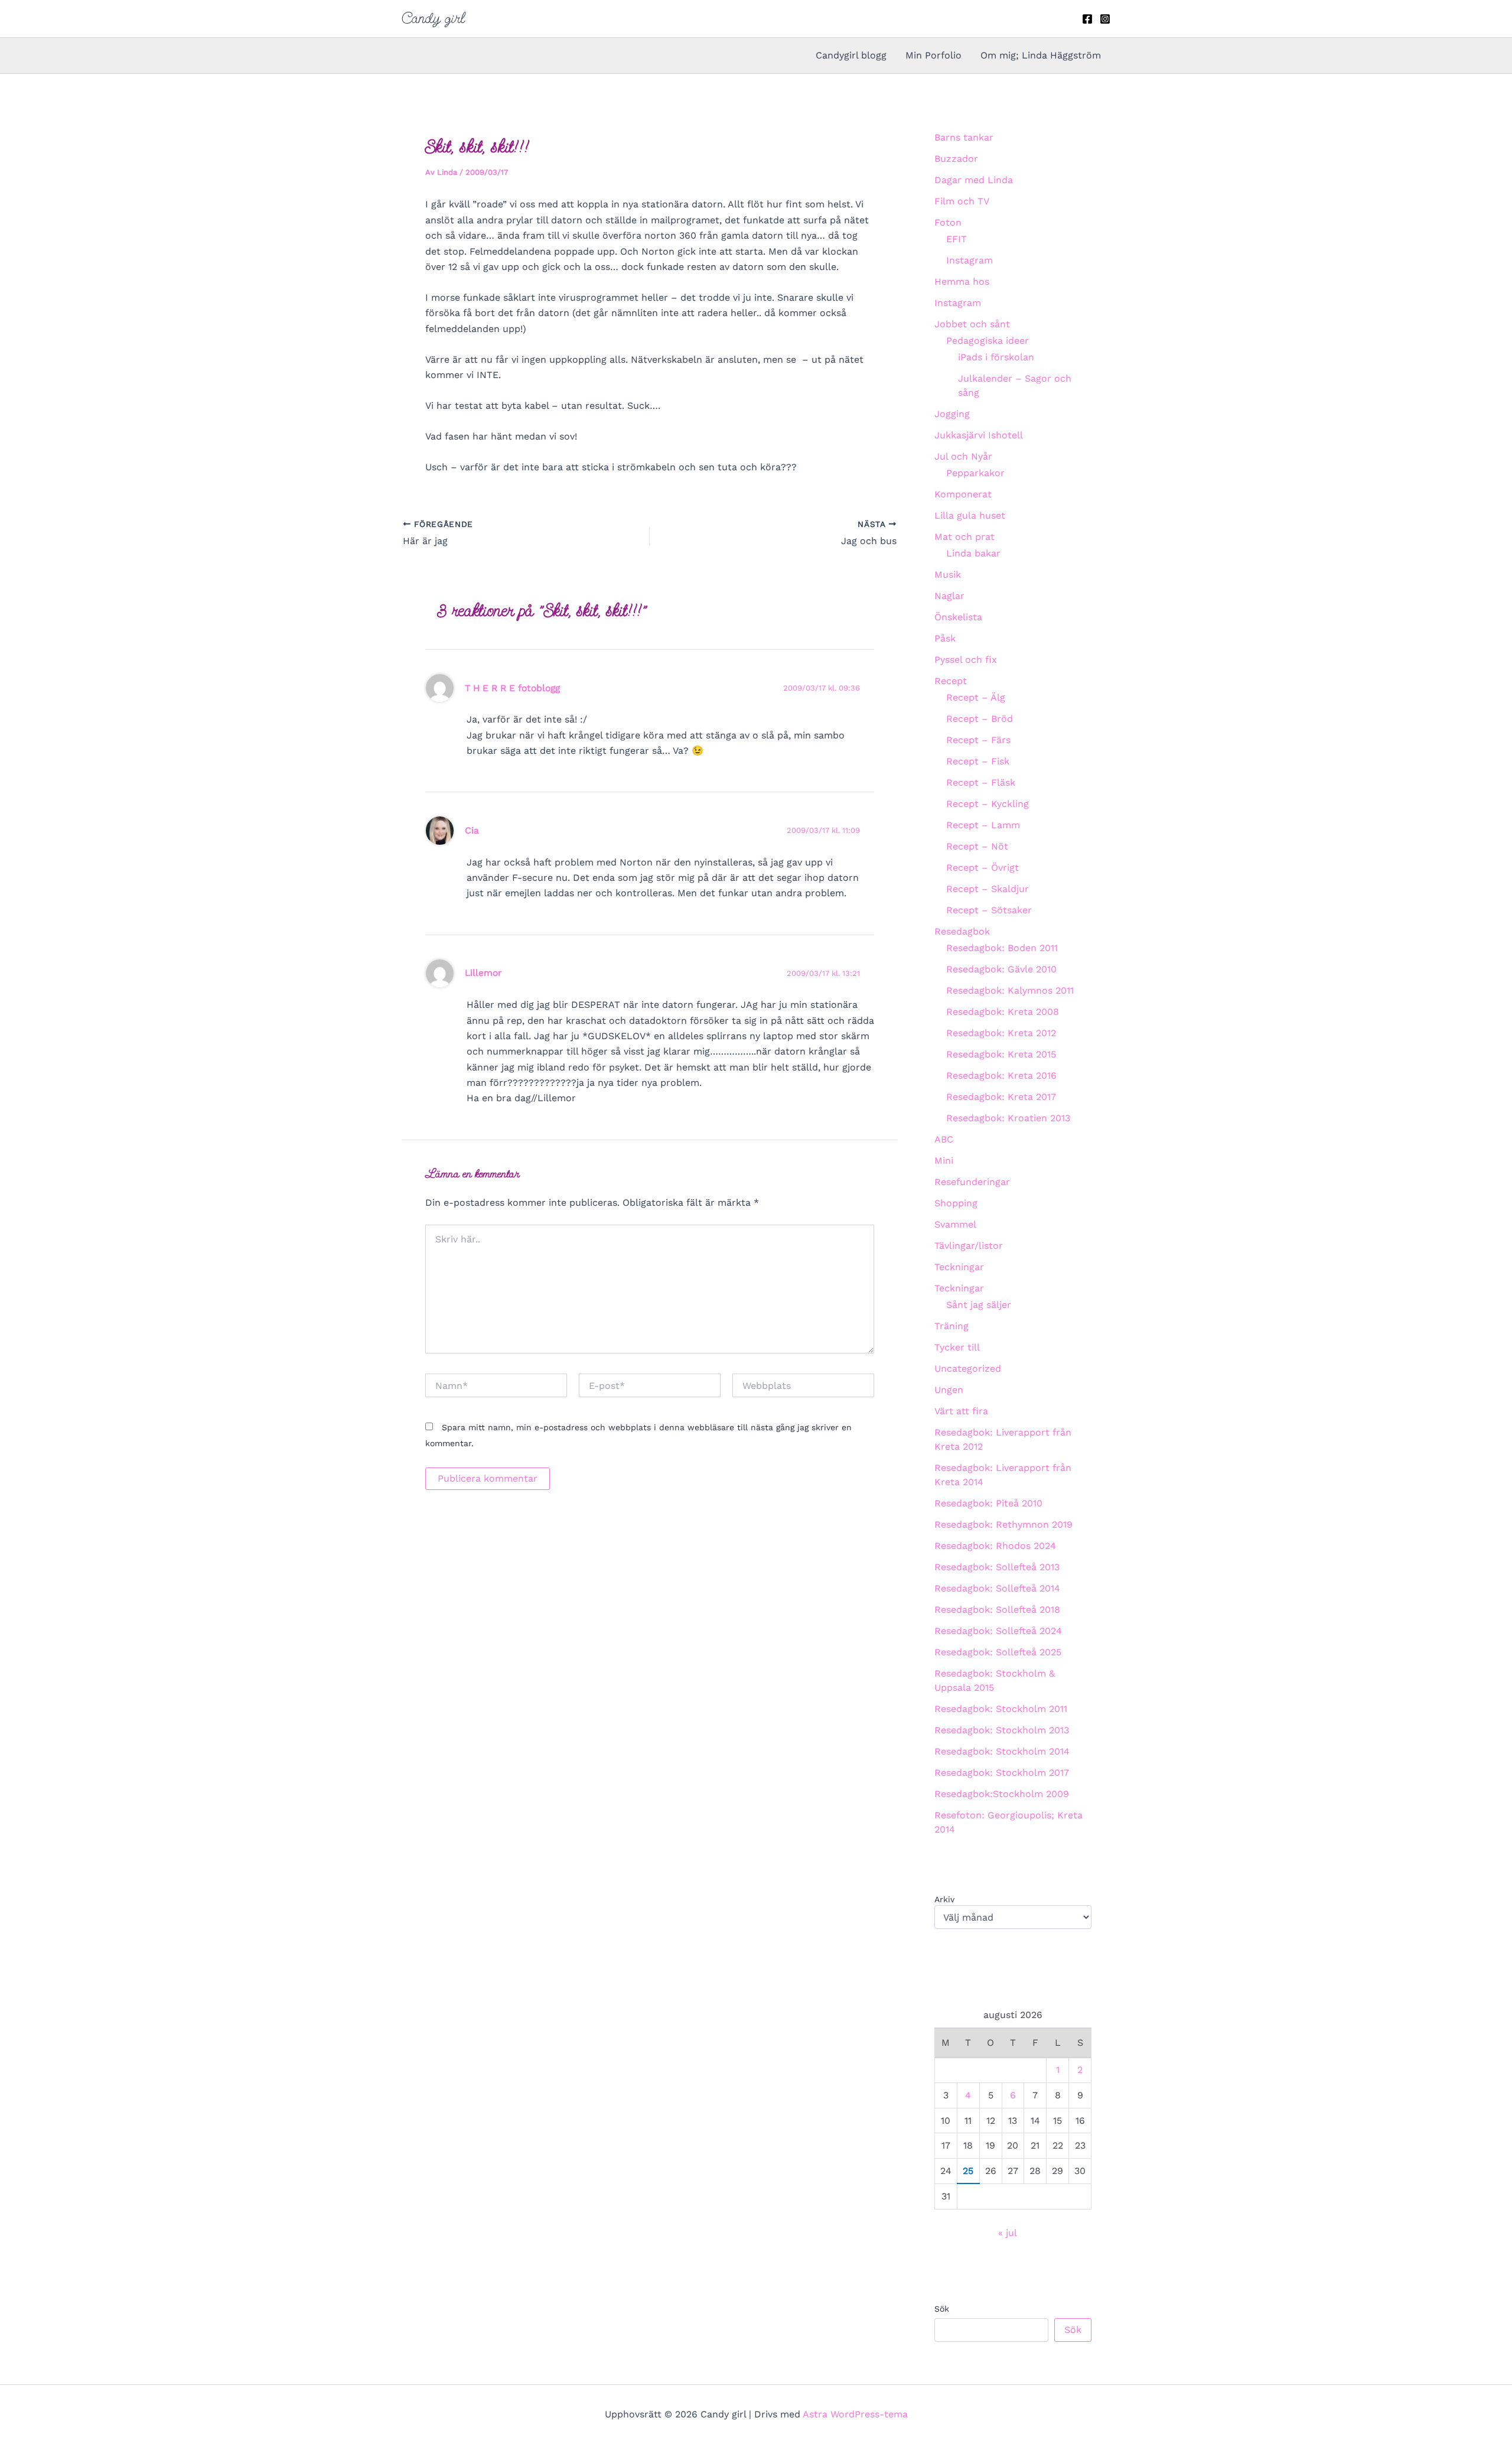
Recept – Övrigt (983, 868)
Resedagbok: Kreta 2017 (1001, 1097)
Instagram (970, 260)
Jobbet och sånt (972, 324)
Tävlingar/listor (969, 1246)
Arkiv (944, 1899)
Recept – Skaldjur (988, 889)
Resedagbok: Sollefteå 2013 (997, 1567)
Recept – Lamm (983, 825)
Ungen (949, 1390)
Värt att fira (961, 1411)
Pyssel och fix (966, 660)
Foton (948, 222)
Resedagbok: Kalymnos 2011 (1010, 990)
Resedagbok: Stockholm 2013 (1002, 1730)
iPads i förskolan (996, 357)
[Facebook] (1087, 19)
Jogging (952, 414)
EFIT (957, 239)
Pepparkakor (975, 473)
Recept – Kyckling (988, 804)
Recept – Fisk (978, 761)
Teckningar (959, 1267)
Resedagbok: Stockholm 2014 (1002, 1751)
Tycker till (957, 1347)
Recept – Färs (978, 740)
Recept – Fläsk (981, 782)
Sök (942, 2309)
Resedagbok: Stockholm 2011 (1001, 1709)
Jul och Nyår (963, 456)
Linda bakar (973, 553)
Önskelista (958, 617)
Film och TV (962, 201)
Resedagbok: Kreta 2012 (1001, 1033)
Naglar (949, 596)
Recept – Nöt (977, 846)
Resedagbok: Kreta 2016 (1001, 1075)
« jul (1007, 2233)
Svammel (955, 1224)
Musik (948, 575)
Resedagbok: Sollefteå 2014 (997, 1588)
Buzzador (956, 159)
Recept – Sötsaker (989, 910)
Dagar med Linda (974, 180)
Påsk (945, 638)
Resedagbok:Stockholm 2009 (1002, 1794)
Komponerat (963, 494)
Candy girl (433, 18)
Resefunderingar (972, 1182)
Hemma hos (962, 282)
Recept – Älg (976, 697)
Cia (472, 830)
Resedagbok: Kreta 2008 (1003, 1012)
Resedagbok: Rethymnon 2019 (1003, 1524)
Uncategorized (968, 1369)
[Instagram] (1105, 19)
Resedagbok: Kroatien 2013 (1008, 1118)
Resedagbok (962, 931)
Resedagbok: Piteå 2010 (988, 1503)
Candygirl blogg (851, 55)
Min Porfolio (933, 55)
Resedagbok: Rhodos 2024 (995, 1546)
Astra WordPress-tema (855, 2414)
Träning (951, 1326)
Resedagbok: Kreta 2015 (1001, 1054)
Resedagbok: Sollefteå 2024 (998, 1631)
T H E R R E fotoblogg (512, 688)
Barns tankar (964, 137)
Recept (951, 681)
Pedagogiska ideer (988, 341)
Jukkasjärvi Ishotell (979, 435)
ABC (944, 1139)
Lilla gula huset (970, 515)
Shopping (956, 1203)
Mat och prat (964, 537)
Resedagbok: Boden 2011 (1002, 948)
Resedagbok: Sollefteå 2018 (997, 1610)
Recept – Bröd (980, 719)
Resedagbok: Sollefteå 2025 (998, 1652)
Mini (944, 1161)
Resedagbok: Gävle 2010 (1001, 969)
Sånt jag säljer (979, 1305)
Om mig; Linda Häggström (1041, 55)
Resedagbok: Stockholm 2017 (1002, 1773)
